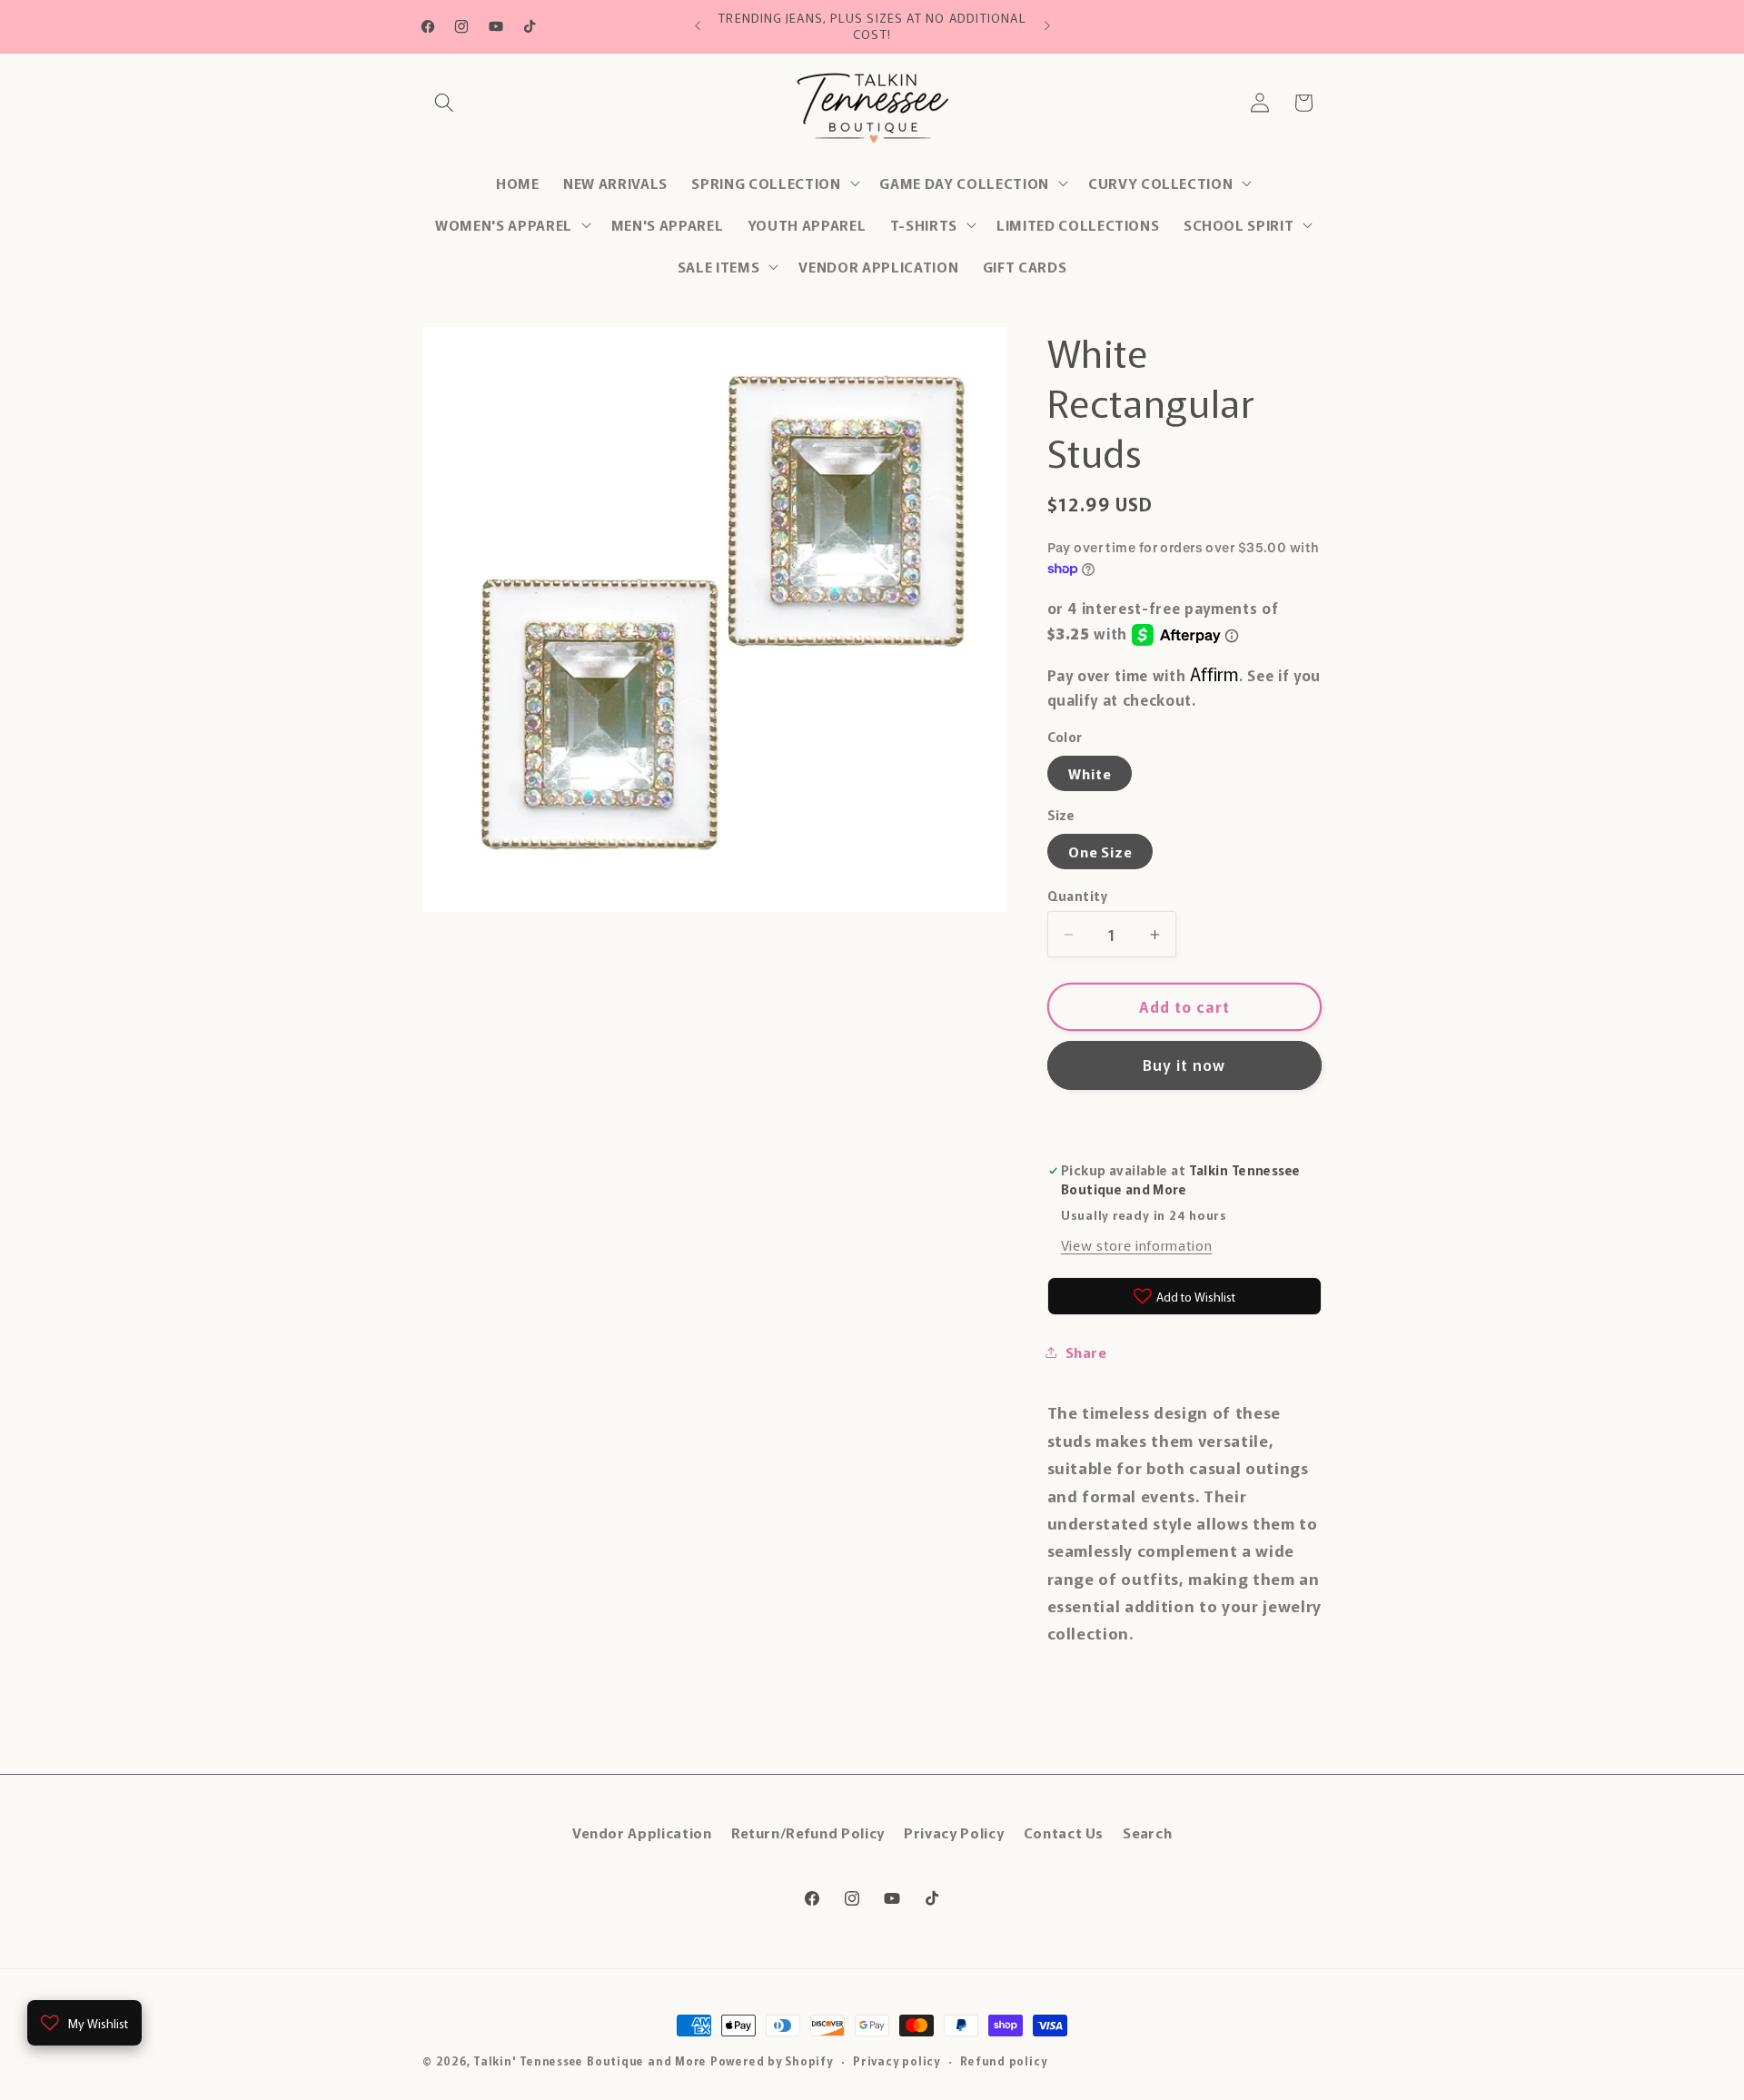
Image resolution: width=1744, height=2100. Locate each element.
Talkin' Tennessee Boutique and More (590, 2060)
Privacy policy (897, 2060)
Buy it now (1184, 1065)
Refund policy (1003, 2060)
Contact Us (1064, 1831)
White (1090, 773)
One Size (1100, 851)
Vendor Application (642, 1831)
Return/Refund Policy (808, 1831)
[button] (444, 103)
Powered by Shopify (772, 2060)
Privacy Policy (954, 1831)
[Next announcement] (1047, 26)
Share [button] (1086, 1352)
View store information (1137, 1244)
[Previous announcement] (698, 26)
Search (1147, 1831)
